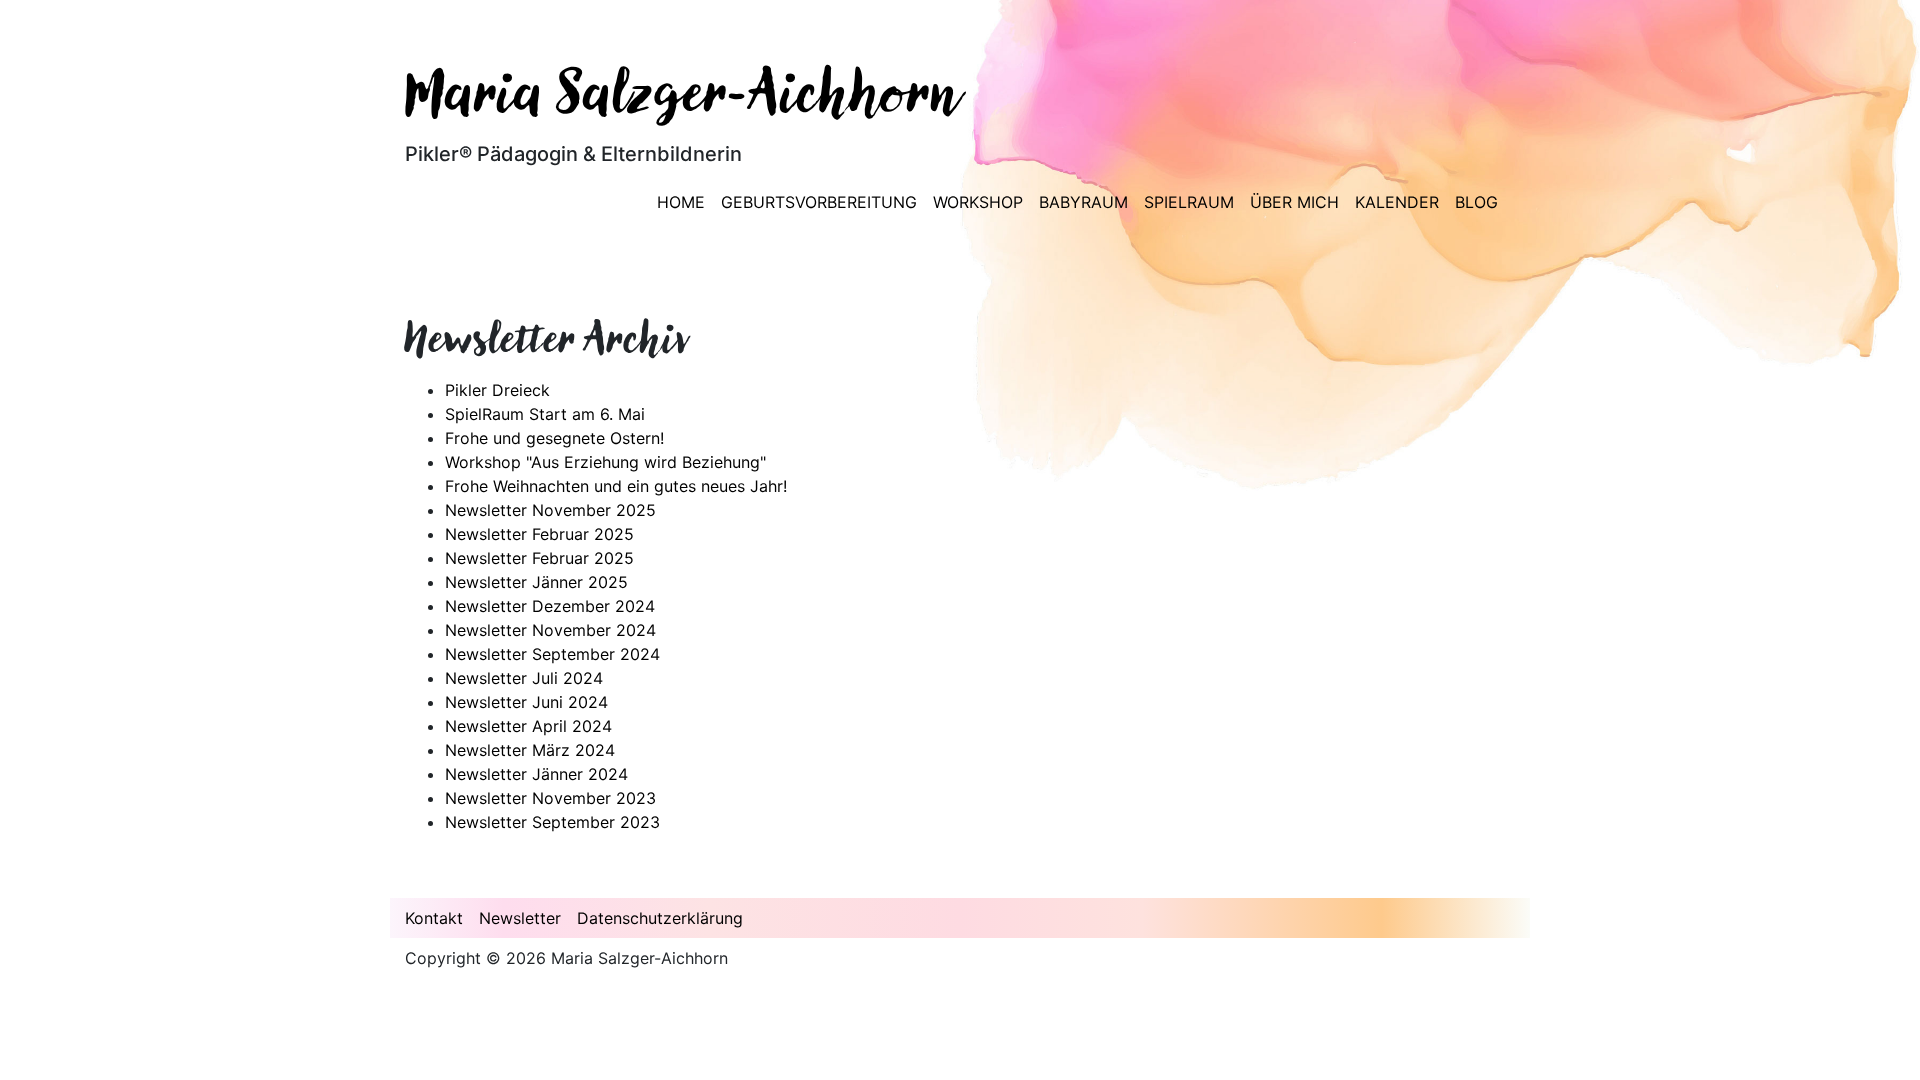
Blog (1476, 202)
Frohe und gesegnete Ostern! (554, 438)
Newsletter (520, 918)
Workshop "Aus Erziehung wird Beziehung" (605, 462)
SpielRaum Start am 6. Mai (545, 414)
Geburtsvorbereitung (819, 202)
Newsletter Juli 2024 (524, 678)
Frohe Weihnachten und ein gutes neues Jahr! (616, 486)
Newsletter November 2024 (550, 630)
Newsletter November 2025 (550, 510)
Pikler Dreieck (497, 390)
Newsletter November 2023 (550, 798)
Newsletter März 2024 (530, 750)
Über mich (1294, 202)
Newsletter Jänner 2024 (536, 774)
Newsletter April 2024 (528, 726)
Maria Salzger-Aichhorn (683, 98)
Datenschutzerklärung (660, 918)
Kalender (1397, 202)
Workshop (978, 202)
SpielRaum (1189, 202)
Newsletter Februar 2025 (539, 534)
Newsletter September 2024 (552, 654)
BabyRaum (1083, 202)
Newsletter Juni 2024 (526, 702)
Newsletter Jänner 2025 (536, 582)
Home (681, 202)
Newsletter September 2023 (552, 822)
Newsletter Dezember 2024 (550, 606)
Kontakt (434, 918)
